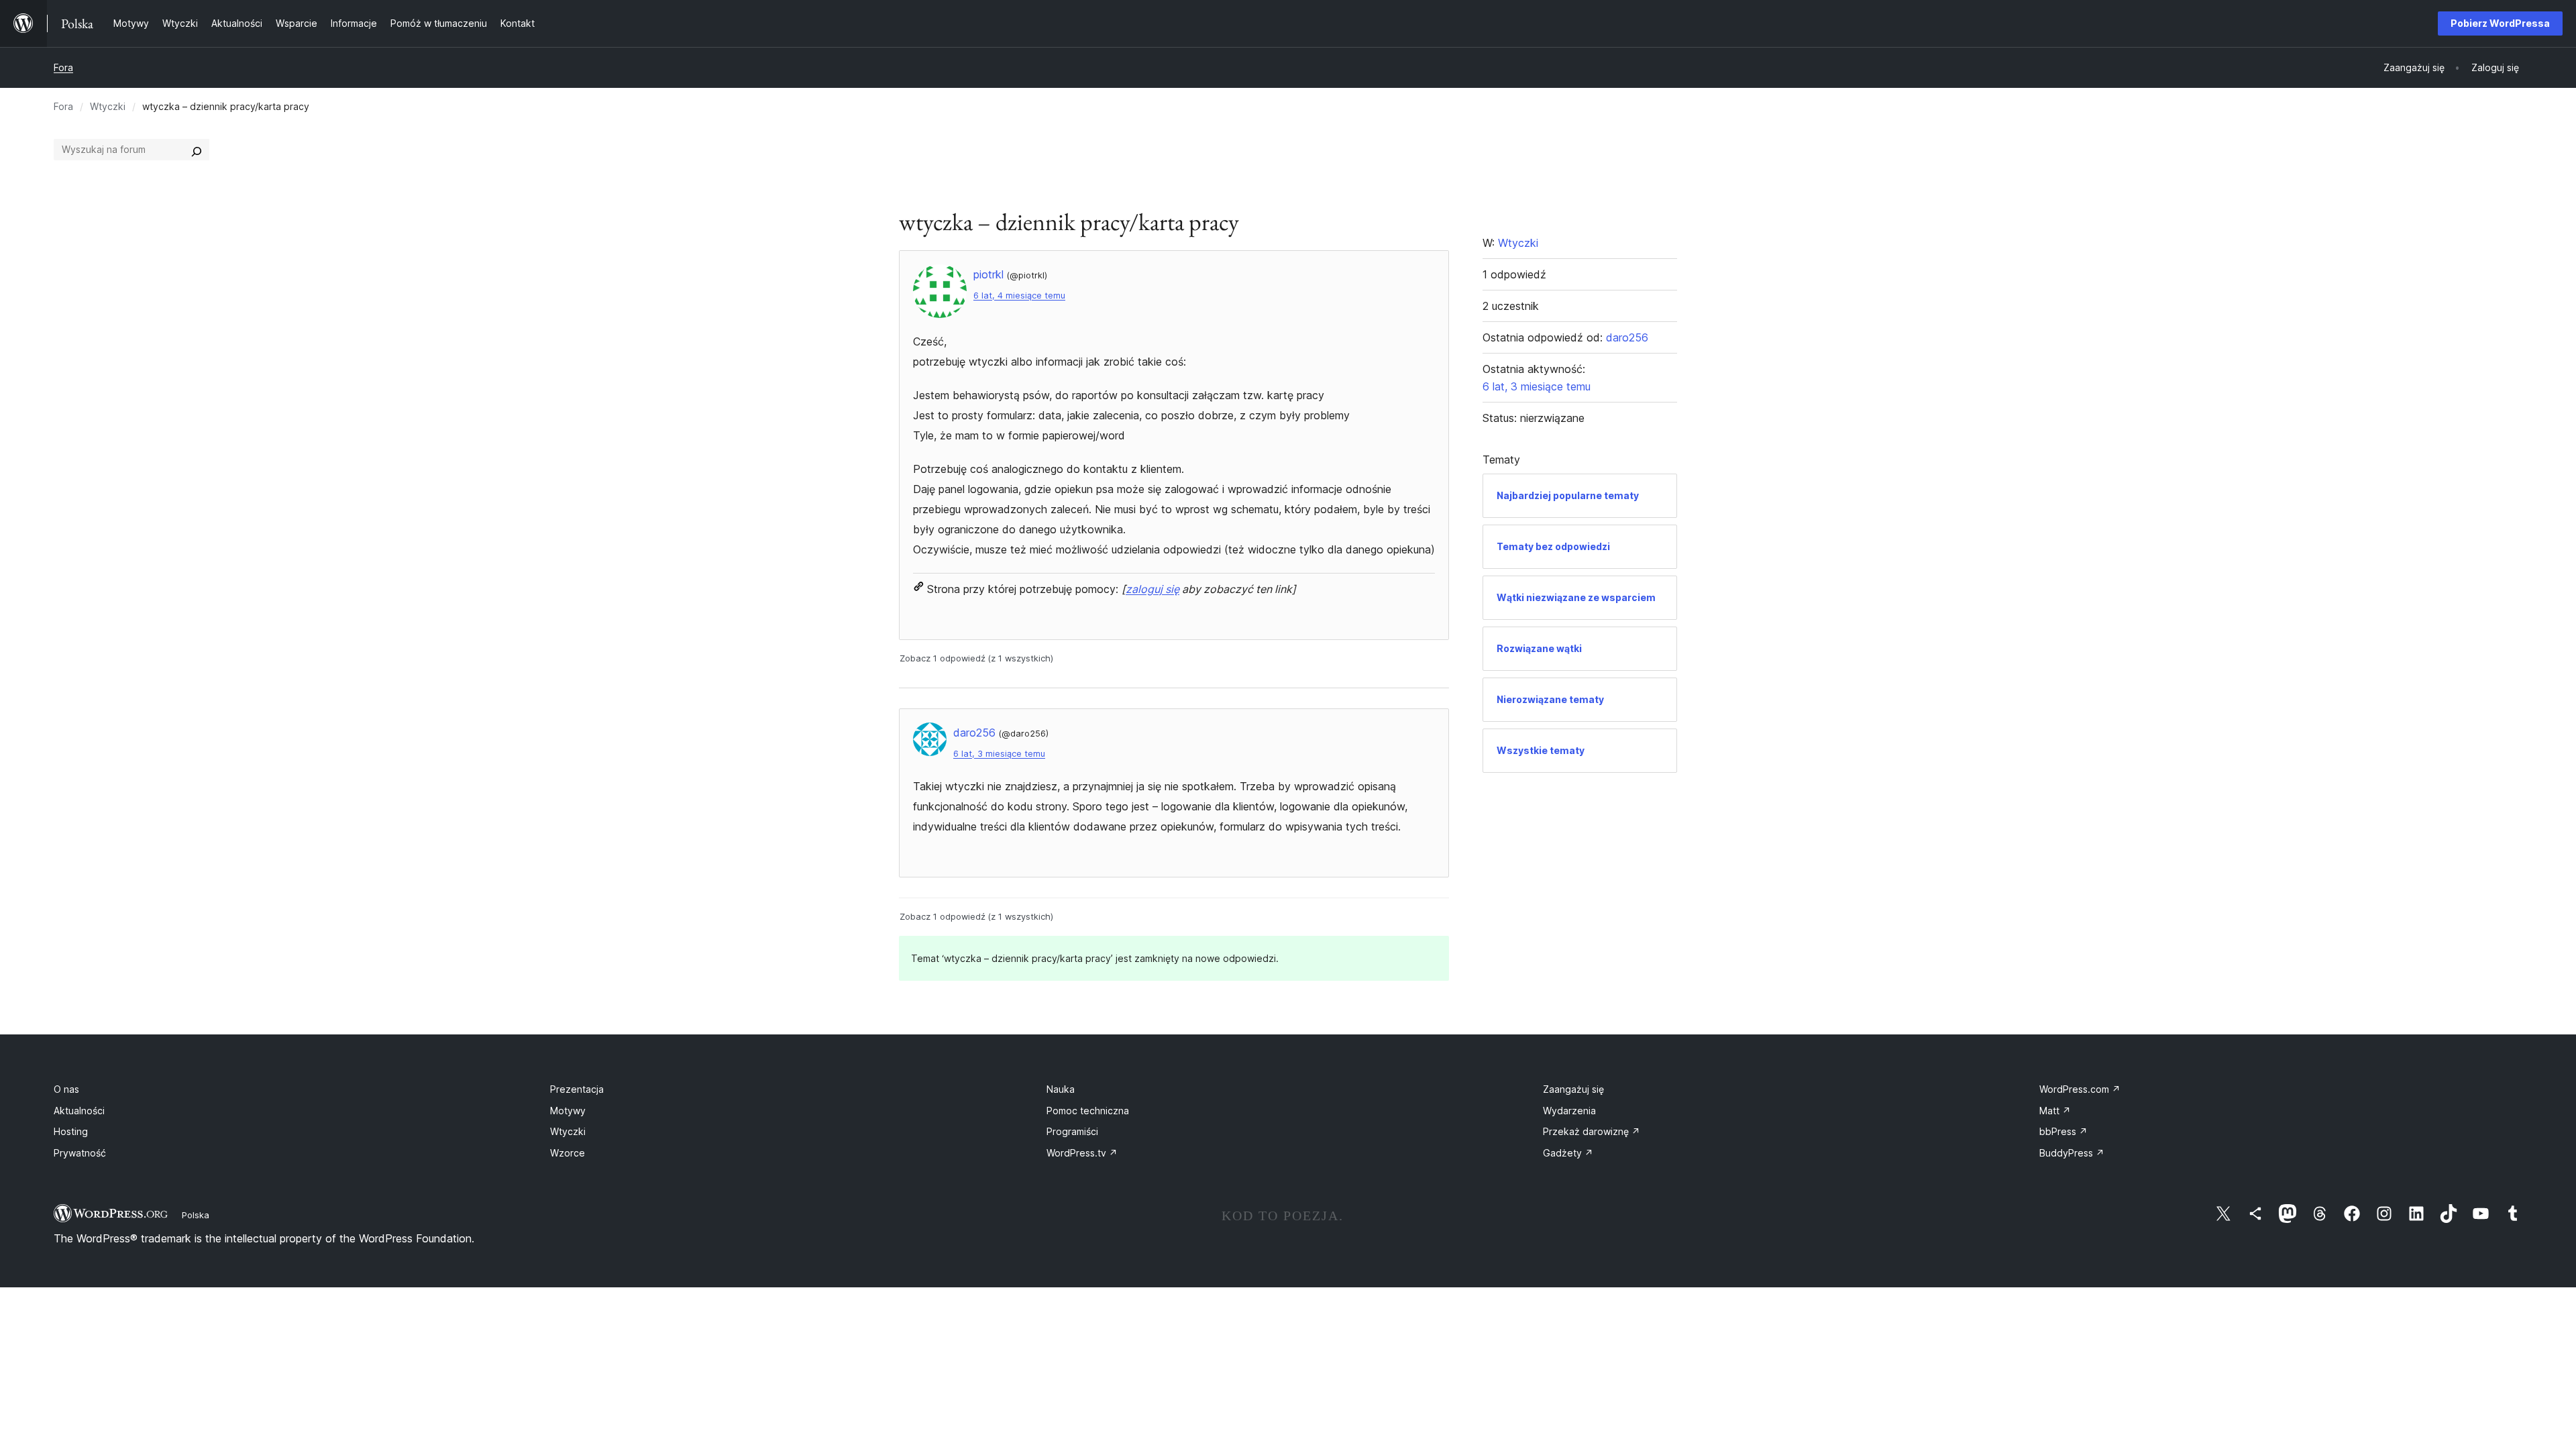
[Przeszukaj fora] (197, 150)
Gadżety (1568, 1153)
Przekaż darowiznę (1592, 1131)
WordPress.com (2080, 1089)
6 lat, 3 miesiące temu (999, 754)
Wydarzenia (1569, 1111)
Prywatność (80, 1153)
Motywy (568, 1111)
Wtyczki (108, 106)
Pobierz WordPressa (2500, 23)
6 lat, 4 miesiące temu (1019, 296)
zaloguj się (1152, 589)
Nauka (1061, 1089)
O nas (66, 1089)
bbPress (2063, 1131)
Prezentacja (577, 1089)
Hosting (71, 1131)
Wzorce (568, 1153)
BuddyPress (2072, 1153)
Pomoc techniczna (1088, 1111)
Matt (2055, 1111)
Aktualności (79, 1111)
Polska (196, 1215)
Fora (63, 67)
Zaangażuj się (1573, 1089)
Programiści (1072, 1131)
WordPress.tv (1082, 1153)
